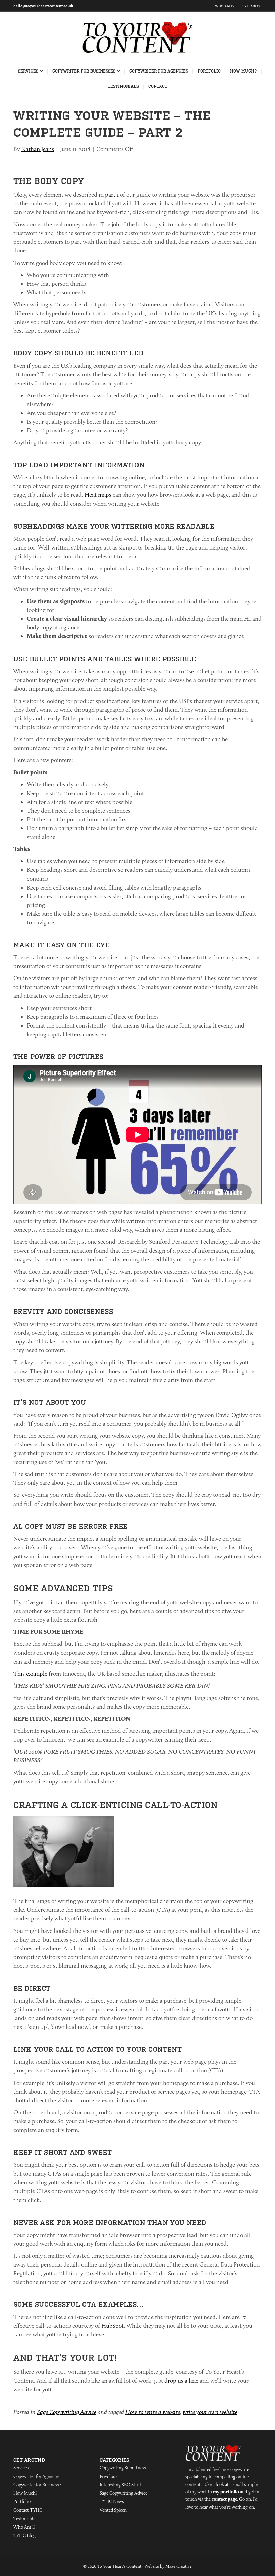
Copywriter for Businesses (84, 71)
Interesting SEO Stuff (120, 2485)
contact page (224, 2499)
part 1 (112, 195)
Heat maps (98, 495)
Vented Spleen (113, 2510)
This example (30, 1674)
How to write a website (153, 2412)
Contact (158, 86)
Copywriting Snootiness (123, 2468)
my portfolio (226, 2492)
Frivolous (108, 2476)
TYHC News (112, 2501)
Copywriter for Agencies (159, 71)
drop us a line (181, 2381)
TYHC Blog (252, 6)
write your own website (210, 2412)
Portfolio (209, 71)
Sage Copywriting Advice (67, 2412)
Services (28, 71)
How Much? (243, 71)
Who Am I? (225, 6)
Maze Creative (179, 2566)
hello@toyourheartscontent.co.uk (43, 6)
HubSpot (113, 2326)
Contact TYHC (28, 2510)
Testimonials (123, 86)
